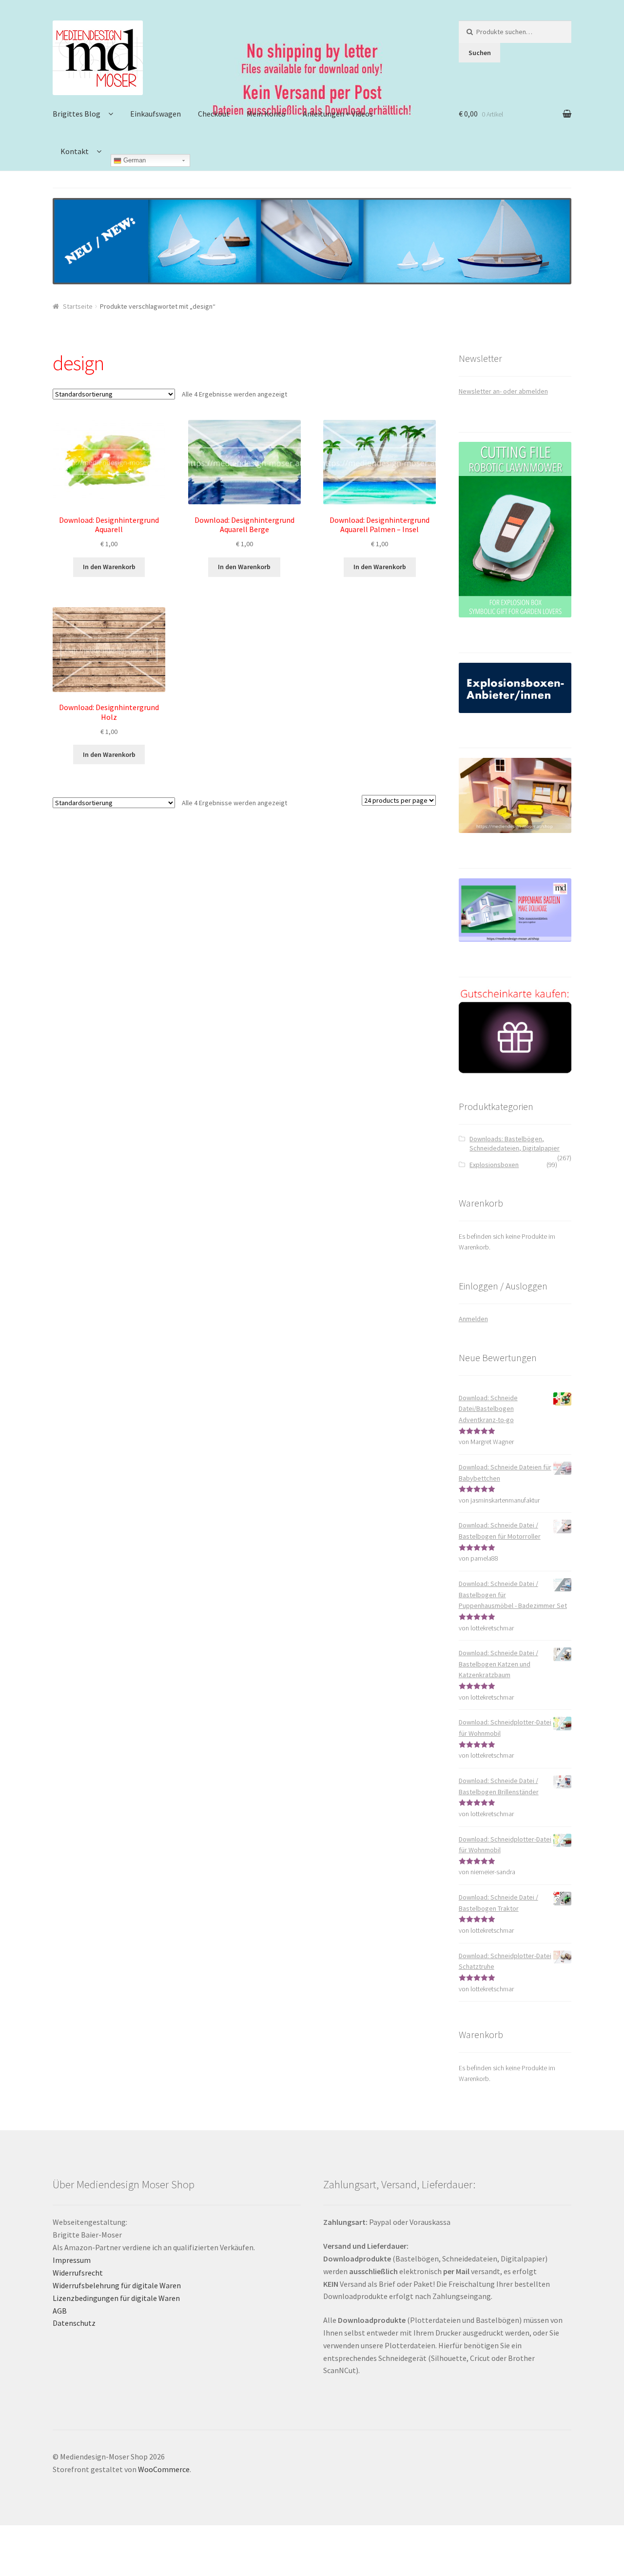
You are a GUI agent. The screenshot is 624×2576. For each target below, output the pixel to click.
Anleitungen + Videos (338, 114)
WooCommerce (164, 2469)
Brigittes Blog (77, 114)
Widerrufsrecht (78, 2273)
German (134, 160)
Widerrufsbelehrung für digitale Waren (117, 2285)
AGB (60, 2311)
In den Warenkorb (109, 567)
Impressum (72, 2260)
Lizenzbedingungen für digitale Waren (116, 2298)
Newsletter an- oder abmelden (503, 391)
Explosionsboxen (494, 1165)
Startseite (78, 306)
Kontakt (75, 151)
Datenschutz (74, 2323)
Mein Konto (266, 114)
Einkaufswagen (156, 114)
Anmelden (473, 1319)
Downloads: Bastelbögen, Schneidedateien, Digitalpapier (515, 1144)
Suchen (480, 53)
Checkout (214, 114)
